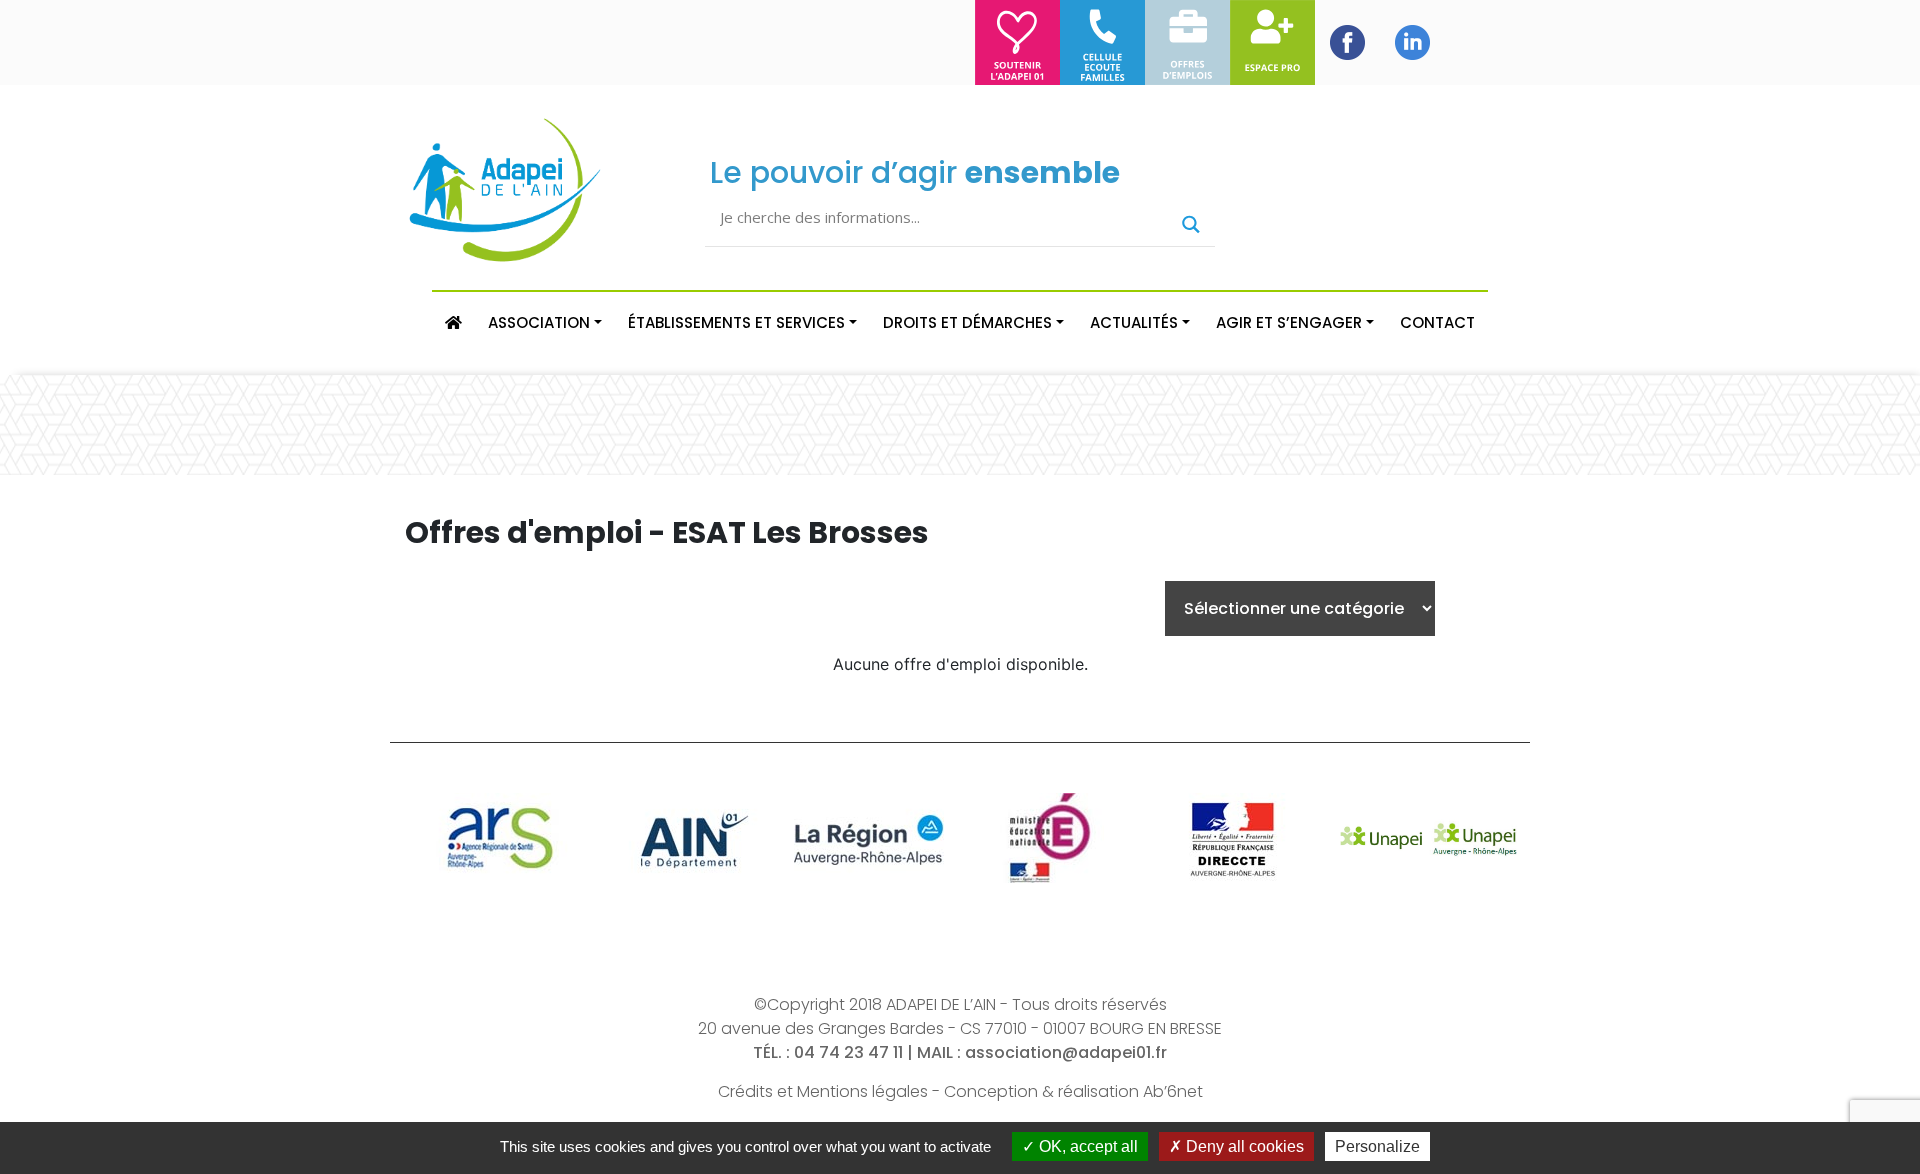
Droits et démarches (967, 322)
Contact (1437, 322)
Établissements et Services (736, 322)
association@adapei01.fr (1066, 1052)
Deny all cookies (1243, 1146)
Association (539, 322)
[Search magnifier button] (1191, 224)
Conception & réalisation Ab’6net (1073, 1091)
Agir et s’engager (1289, 322)
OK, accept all (1086, 1146)
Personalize (1377, 1146)
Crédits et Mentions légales (823, 1091)
